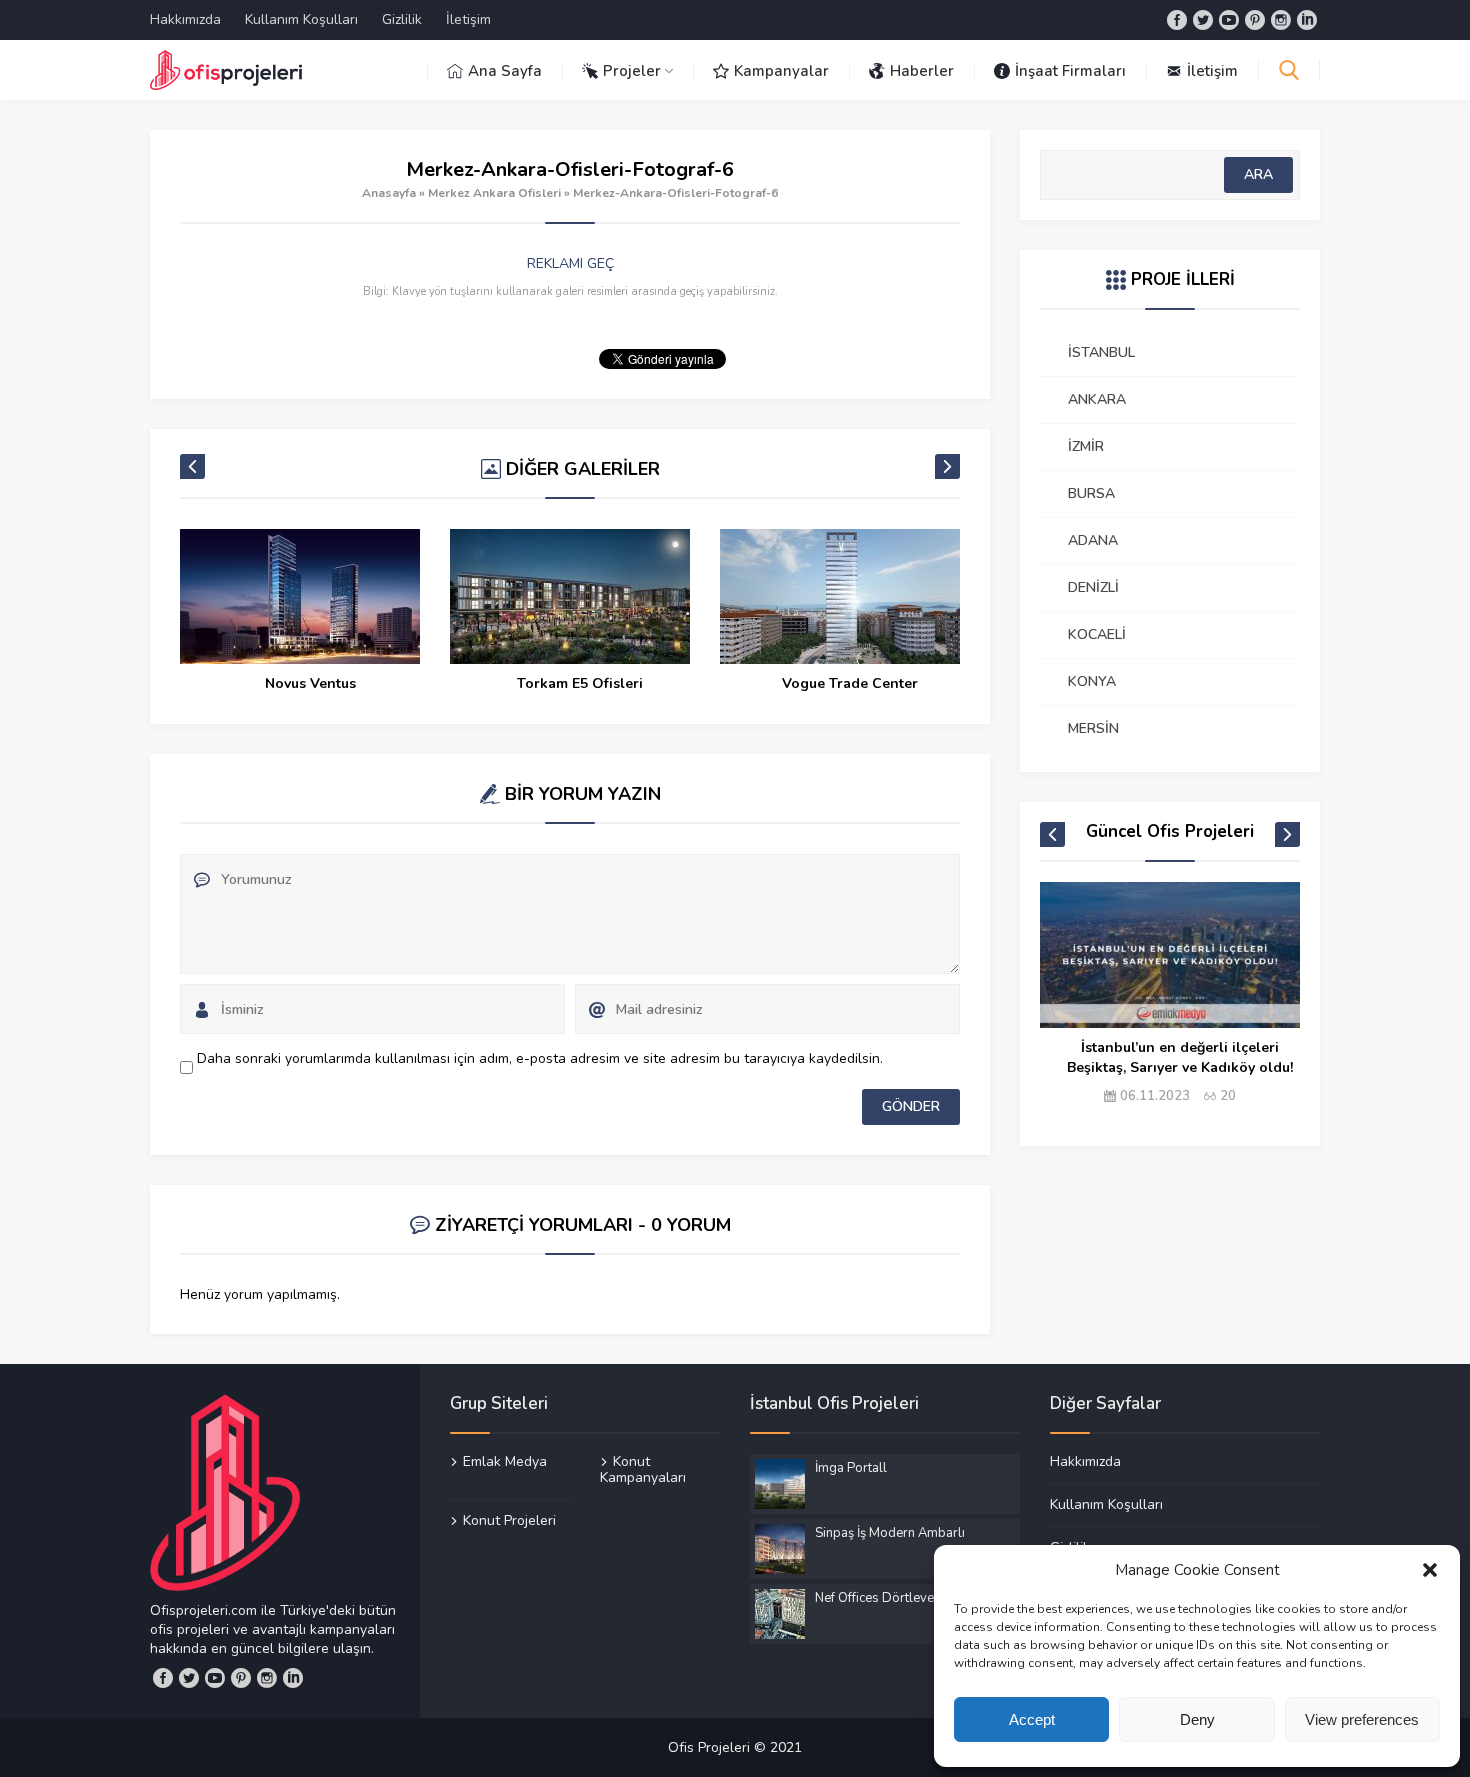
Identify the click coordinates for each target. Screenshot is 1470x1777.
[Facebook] (1177, 20)
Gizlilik (402, 19)
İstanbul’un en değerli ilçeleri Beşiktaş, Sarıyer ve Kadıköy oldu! (1180, 1057)
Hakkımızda (185, 19)
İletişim (468, 19)
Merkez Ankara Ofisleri (494, 193)
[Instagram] (1281, 20)
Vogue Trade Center (850, 683)
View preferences (1362, 1719)
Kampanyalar (781, 71)
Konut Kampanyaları (643, 1470)
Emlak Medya (505, 1462)
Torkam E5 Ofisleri (580, 683)
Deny (1197, 1719)
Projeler (632, 71)
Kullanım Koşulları (301, 19)
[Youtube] (1229, 20)
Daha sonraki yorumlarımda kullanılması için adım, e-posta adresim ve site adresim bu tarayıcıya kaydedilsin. (540, 1058)
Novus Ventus (310, 683)
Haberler (922, 71)
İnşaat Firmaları (1070, 71)
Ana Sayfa (505, 71)
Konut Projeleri (509, 1520)
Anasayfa (389, 193)
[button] (1430, 1570)
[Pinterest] (1255, 20)
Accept (1032, 1719)
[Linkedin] (1307, 20)
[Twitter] (1203, 20)
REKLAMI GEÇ (570, 263)
